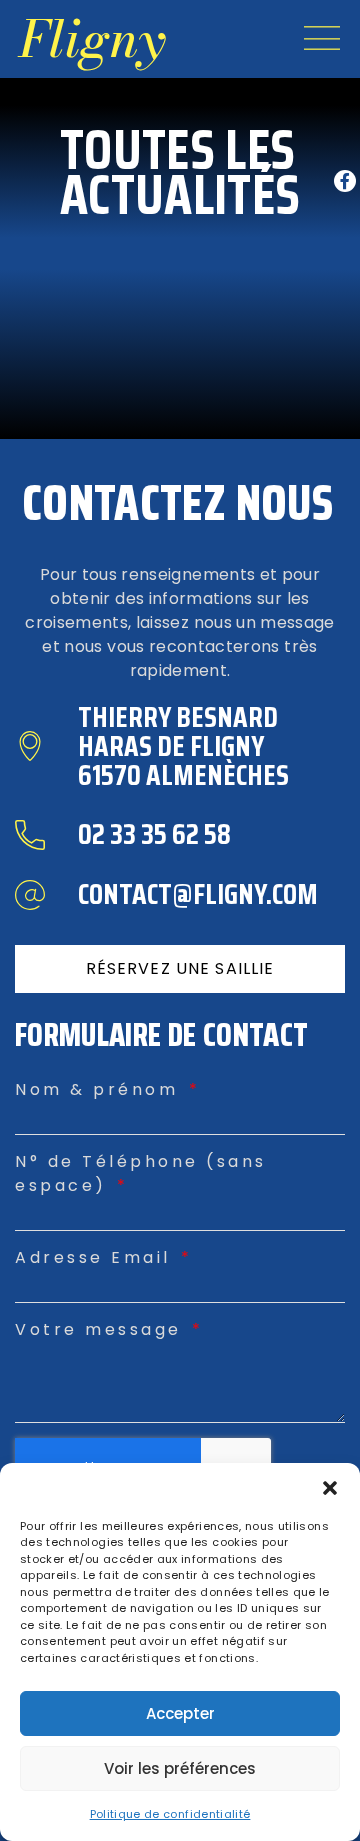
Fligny (92, 39)
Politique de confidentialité (170, 1814)
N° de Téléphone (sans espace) (141, 1173)
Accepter (180, 1713)
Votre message (102, 1329)
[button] (330, 1488)
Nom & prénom (100, 1089)
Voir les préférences (180, 1768)
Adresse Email (96, 1257)
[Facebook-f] (345, 181)
